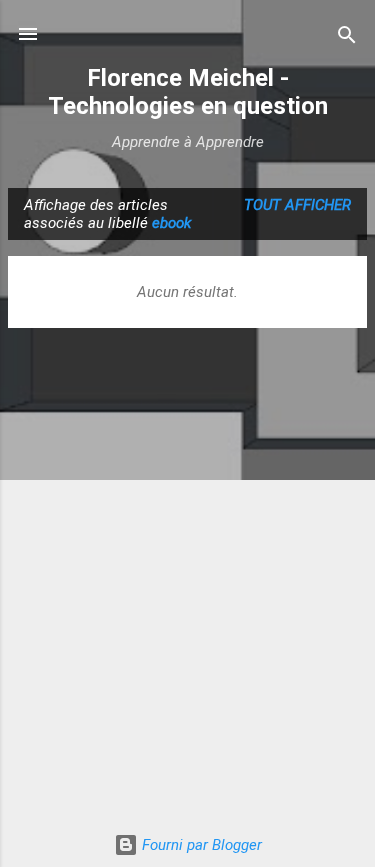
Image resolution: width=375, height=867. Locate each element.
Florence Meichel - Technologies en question (188, 92)
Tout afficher (297, 205)
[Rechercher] (347, 36)
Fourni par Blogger (200, 845)
